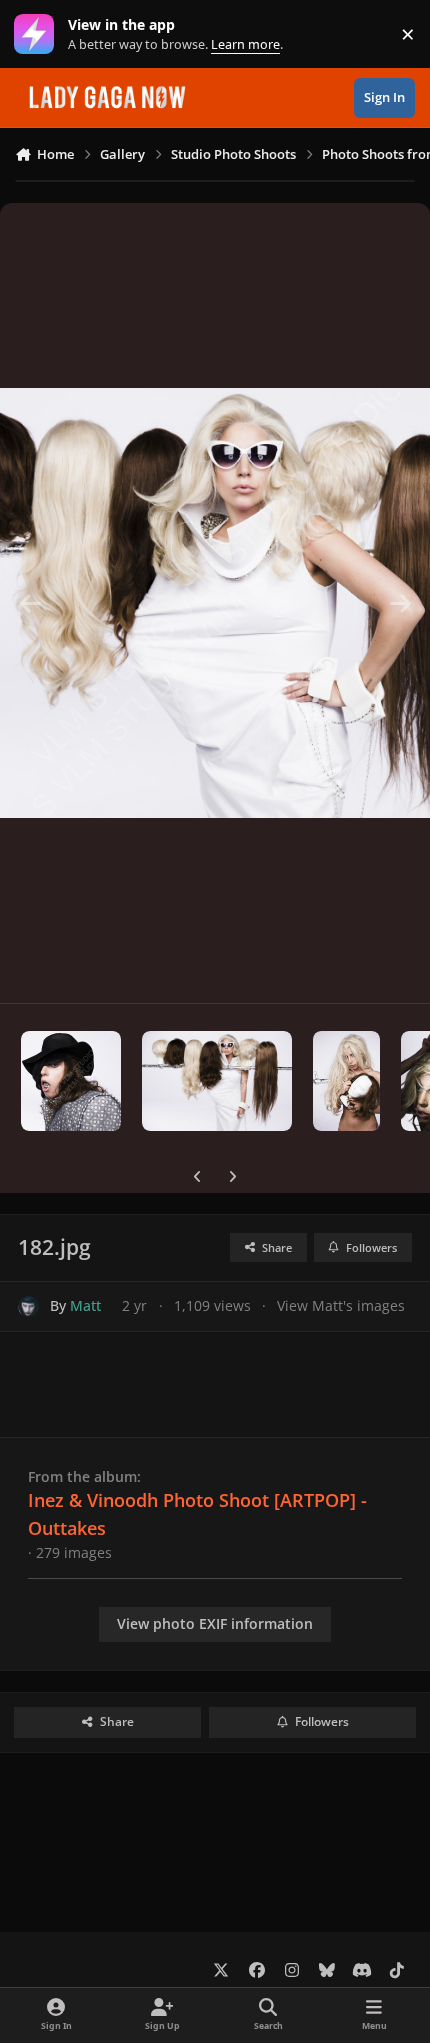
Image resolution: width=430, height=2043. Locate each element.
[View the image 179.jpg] (217, 1081)
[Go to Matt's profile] (28, 1306)
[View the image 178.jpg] (71, 1081)
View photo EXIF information (215, 1623)
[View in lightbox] (215, 603)
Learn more (38, 34)
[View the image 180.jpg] (346, 1081)
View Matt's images (341, 1305)
